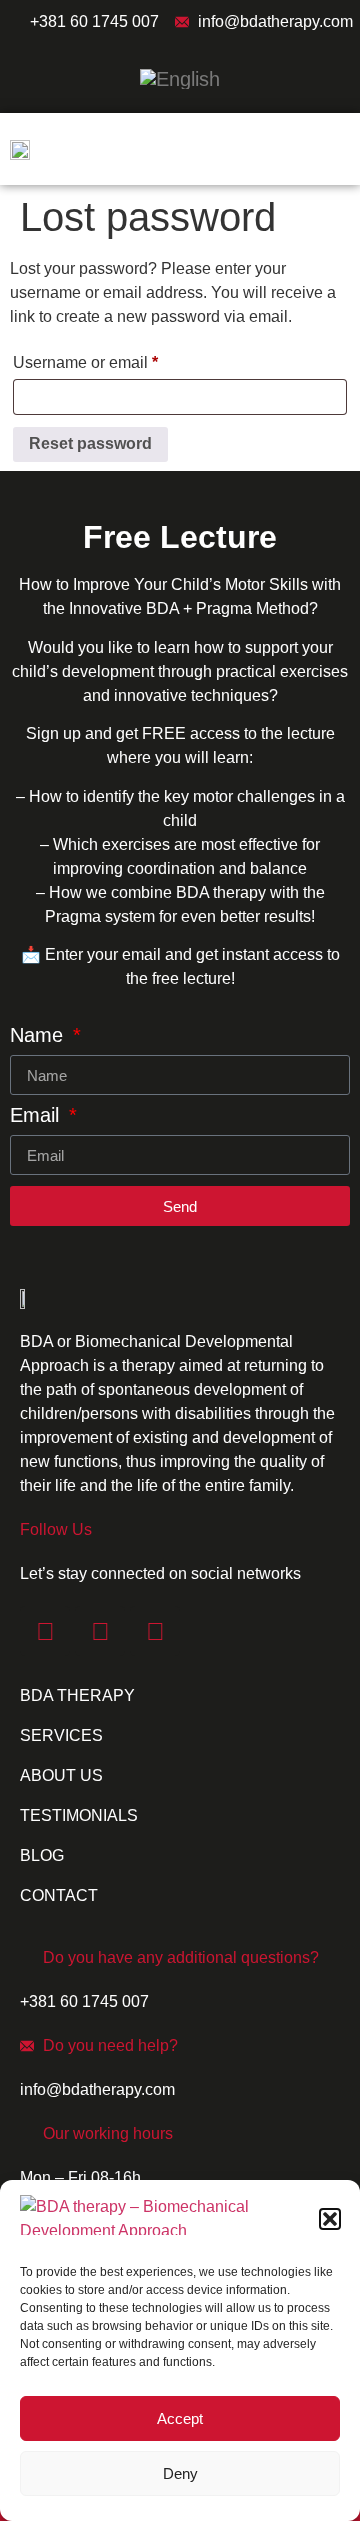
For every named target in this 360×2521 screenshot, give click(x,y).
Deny (180, 2473)
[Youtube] (155, 1631)
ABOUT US (61, 1775)
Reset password (90, 443)
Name (39, 1035)
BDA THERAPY (77, 1695)
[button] (330, 2219)
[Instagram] (100, 1631)
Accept (180, 2418)
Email (37, 1115)
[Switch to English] (180, 78)
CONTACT (59, 1895)
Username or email (118, 359)
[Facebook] (45, 1631)
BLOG (42, 1855)
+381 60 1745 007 (94, 21)
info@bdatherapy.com (275, 21)
